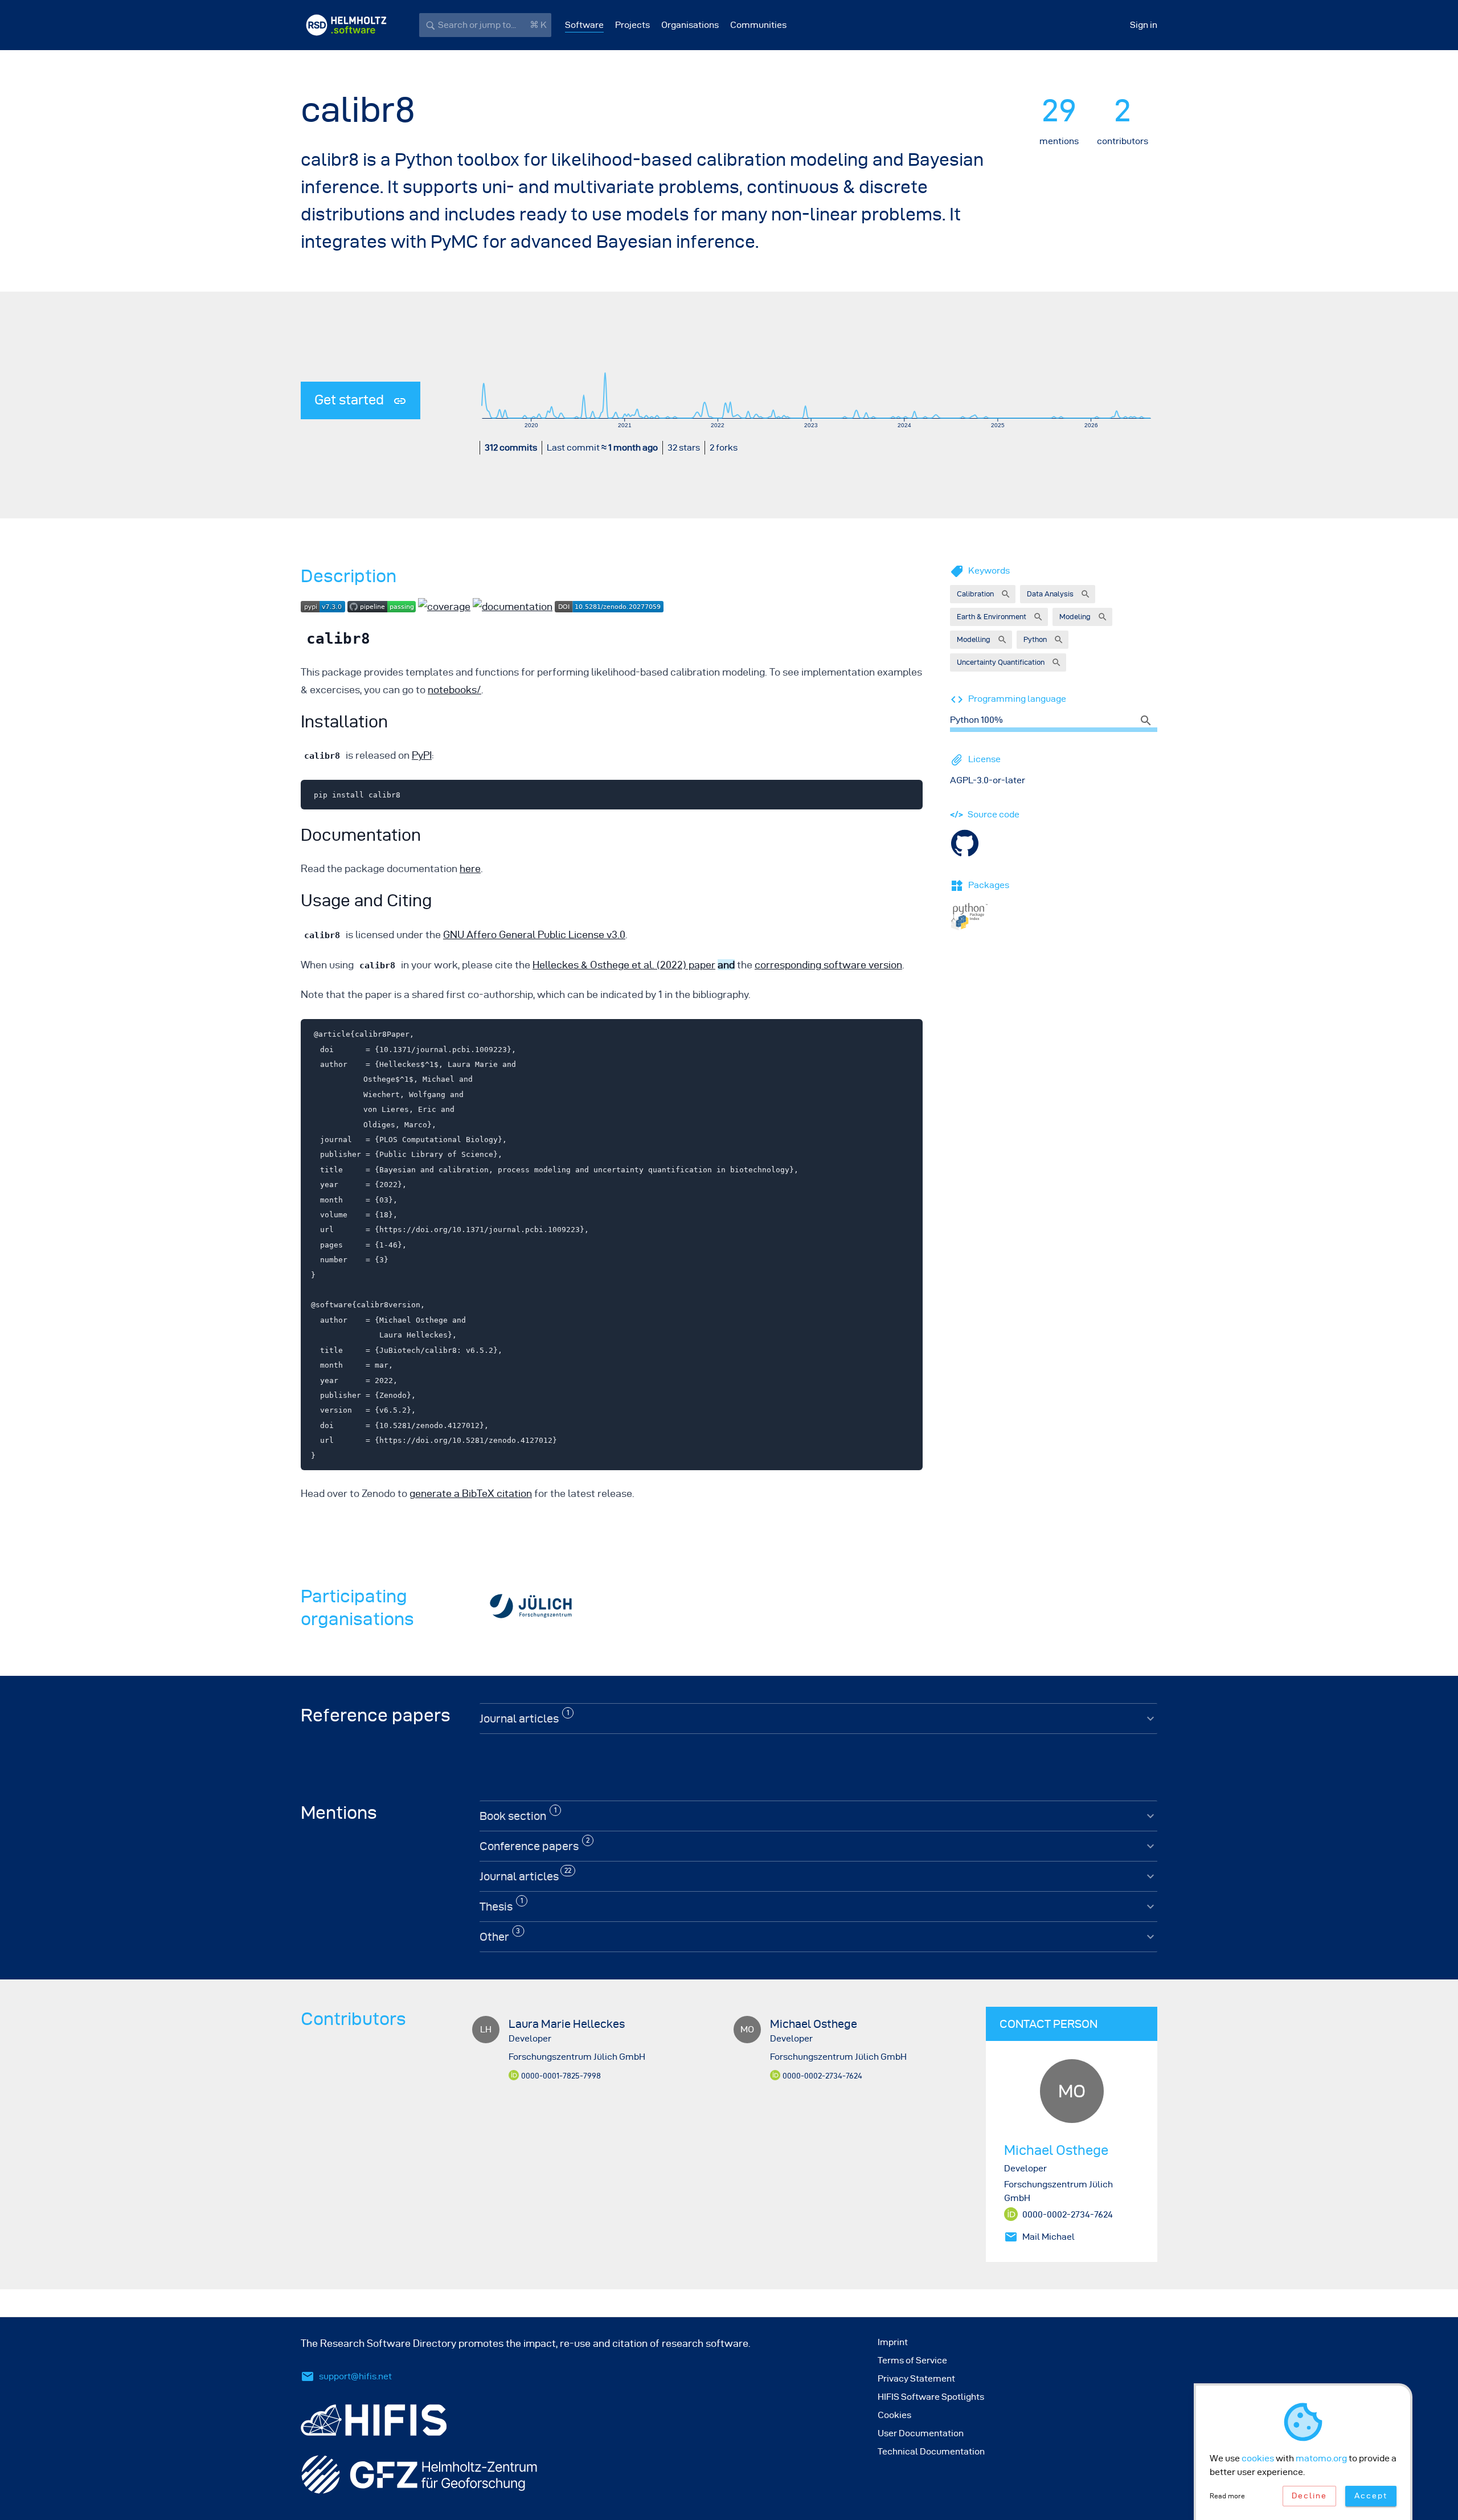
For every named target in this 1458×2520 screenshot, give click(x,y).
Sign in (1144, 25)
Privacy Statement (916, 2378)
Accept (1371, 2496)
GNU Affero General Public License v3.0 (534, 934)
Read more (1227, 2496)
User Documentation (921, 2433)
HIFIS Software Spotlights (931, 2397)
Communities (758, 25)
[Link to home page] (346, 25)
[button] (983, 594)
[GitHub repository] (965, 842)
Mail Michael (1049, 2237)
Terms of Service (912, 2360)
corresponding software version (828, 965)
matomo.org (1321, 2458)
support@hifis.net (355, 2376)
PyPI (422, 755)
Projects (632, 25)
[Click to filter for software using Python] (1148, 720)
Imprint (893, 2342)
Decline (1309, 2496)
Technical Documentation (931, 2451)
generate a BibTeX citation (471, 1493)
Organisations (690, 25)
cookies (1258, 2458)
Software (584, 25)
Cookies (894, 2415)
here (470, 868)
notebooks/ (454, 690)
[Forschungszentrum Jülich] (531, 1607)
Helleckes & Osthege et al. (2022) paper (624, 965)
